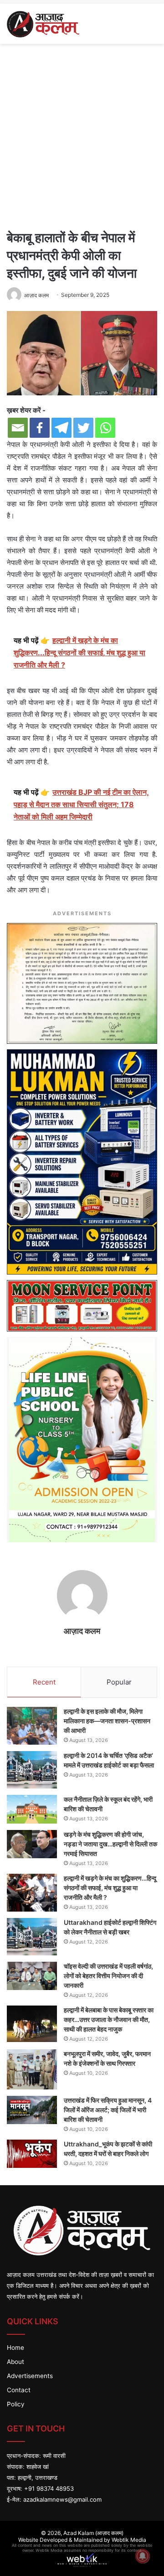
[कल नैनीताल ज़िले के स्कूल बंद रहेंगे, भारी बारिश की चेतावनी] (32, 1809)
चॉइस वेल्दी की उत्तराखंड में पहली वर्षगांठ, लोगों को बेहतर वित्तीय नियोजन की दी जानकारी (108, 1976)
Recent (44, 1682)
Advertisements (30, 2376)
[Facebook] (40, 428)
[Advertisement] (82, 135)
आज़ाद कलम (36, 295)
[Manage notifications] (143, 2556)
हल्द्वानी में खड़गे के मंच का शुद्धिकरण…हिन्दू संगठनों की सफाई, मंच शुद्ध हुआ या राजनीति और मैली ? (110, 1888)
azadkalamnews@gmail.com (62, 2499)
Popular (119, 1682)
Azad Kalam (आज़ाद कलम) (93, 2533)
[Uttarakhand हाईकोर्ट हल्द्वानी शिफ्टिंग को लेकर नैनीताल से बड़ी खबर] (32, 1937)
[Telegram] (61, 428)
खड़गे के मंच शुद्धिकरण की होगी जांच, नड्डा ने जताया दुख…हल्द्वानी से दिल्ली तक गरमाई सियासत (110, 1844)
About (15, 2362)
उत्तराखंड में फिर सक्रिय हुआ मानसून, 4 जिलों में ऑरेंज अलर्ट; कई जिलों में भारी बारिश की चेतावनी (108, 2110)
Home (15, 2348)
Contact (19, 2390)
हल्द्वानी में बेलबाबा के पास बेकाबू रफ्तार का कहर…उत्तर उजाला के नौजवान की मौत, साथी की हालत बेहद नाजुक (109, 2019)
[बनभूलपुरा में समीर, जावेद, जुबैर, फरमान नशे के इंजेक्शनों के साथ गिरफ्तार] (32, 2069)
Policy (16, 2404)
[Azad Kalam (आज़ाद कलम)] (43, 24)
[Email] (18, 428)
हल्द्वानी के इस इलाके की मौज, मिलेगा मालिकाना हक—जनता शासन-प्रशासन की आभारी (107, 1721)
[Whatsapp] (105, 428)
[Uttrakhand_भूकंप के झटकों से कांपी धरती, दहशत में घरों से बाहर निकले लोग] (32, 2154)
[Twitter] (83, 428)
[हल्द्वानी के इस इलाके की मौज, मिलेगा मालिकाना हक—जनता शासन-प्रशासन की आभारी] (32, 1726)
